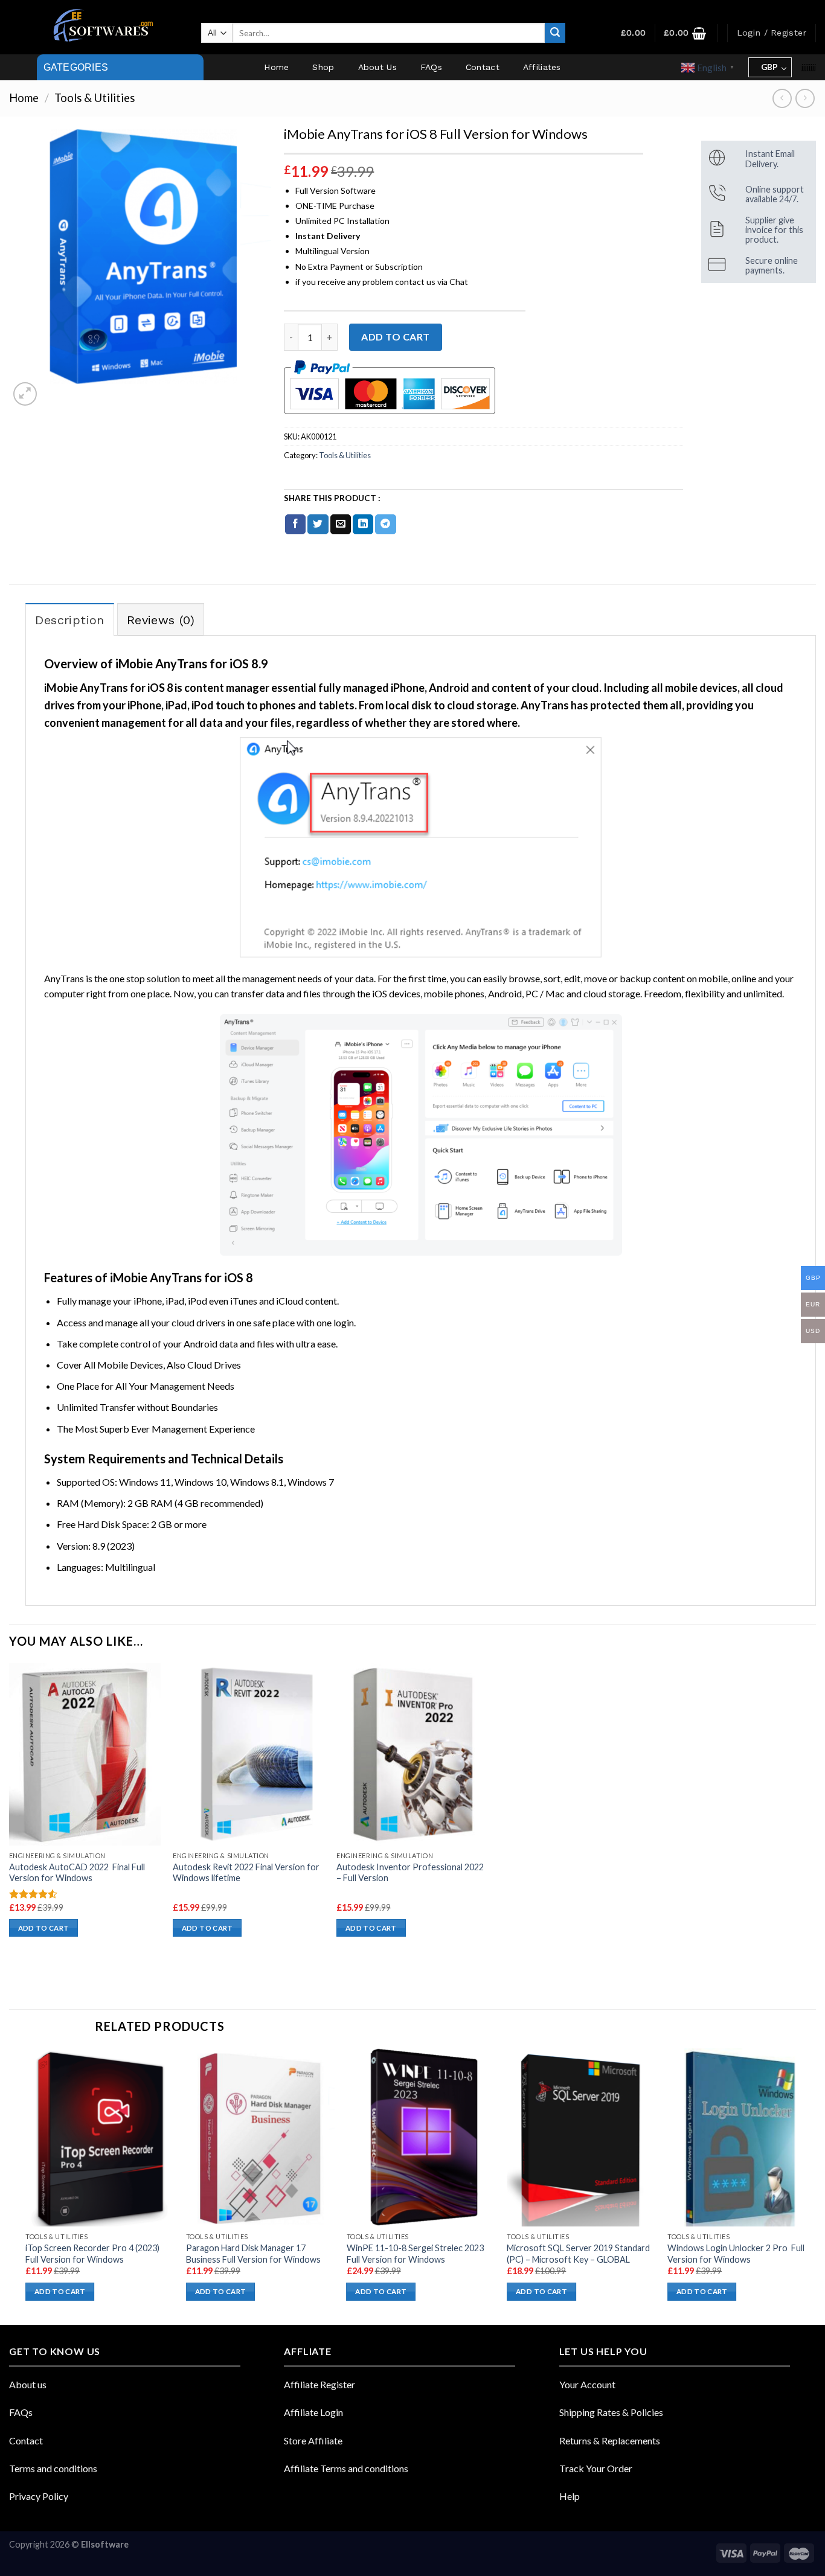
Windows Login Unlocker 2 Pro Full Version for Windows (736, 2254)
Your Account (587, 2384)
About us (28, 2384)
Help (570, 2496)
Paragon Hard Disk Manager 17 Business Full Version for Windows (253, 2254)
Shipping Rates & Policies (611, 2412)
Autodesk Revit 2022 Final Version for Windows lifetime (246, 1873)
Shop (323, 67)
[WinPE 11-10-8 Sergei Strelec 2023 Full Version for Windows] (421, 2137)
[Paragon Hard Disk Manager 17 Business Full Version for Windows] (260, 2137)
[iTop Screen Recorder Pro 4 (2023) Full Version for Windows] (100, 2137)
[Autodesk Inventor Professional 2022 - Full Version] (412, 1754)
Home (276, 67)
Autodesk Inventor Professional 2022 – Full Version (410, 1873)
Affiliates (542, 67)
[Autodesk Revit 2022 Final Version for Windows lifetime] (249, 1754)
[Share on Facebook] (295, 525)
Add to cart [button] (44, 1928)
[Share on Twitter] (318, 525)
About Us (377, 67)
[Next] (815, 2185)
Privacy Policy (39, 2496)
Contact (483, 67)
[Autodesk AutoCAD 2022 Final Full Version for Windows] (85, 1754)
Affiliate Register (319, 2384)
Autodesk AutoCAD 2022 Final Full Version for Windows (77, 1873)
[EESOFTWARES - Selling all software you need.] (101, 27)
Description (69, 620)
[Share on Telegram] (385, 525)
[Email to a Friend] (341, 525)
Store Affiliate (313, 2440)
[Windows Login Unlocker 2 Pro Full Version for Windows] (742, 2137)
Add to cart (395, 337)
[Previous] (26, 2185)
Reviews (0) (161, 620)
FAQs (431, 67)
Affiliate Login (313, 2412)
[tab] (69, 619)
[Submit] (555, 33)
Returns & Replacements (610, 2440)
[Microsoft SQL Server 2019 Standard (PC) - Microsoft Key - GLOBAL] (581, 2137)
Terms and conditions (53, 2468)
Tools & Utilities (95, 98)
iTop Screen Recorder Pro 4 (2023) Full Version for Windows (92, 2254)
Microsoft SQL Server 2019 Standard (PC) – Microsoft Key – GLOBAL (578, 2254)
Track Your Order (596, 2468)
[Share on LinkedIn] (363, 525)
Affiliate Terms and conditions (346, 2468)
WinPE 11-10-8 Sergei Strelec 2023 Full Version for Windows (415, 2254)
